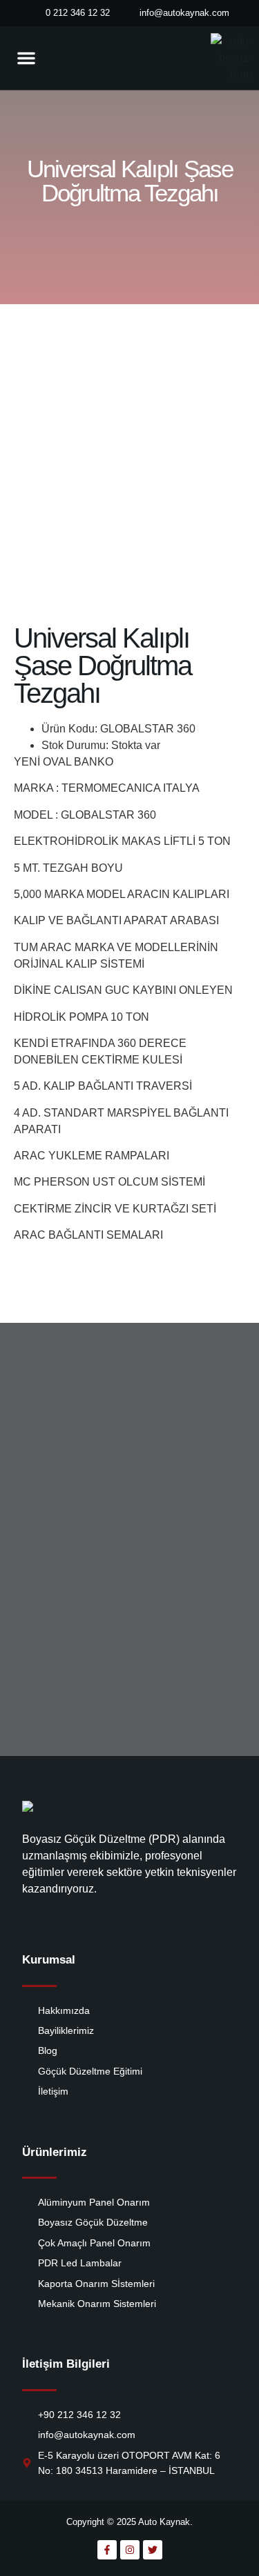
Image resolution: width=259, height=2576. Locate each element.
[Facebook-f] (107, 2550)
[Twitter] (153, 2550)
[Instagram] (130, 2550)
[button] (26, 58)
